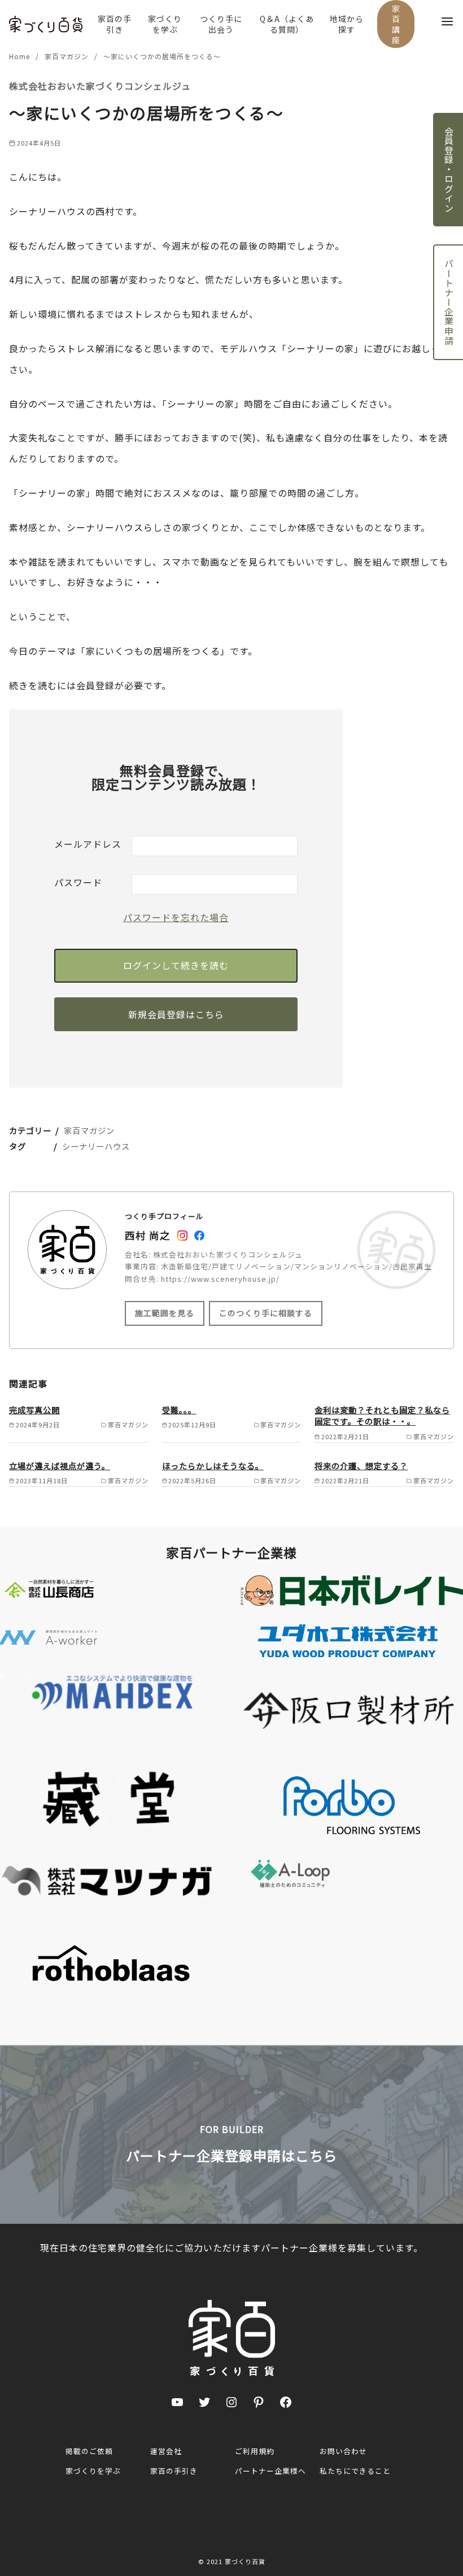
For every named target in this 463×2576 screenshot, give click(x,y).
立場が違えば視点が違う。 (60, 1466)
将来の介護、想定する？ (361, 1466)
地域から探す (347, 24)
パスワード (78, 882)
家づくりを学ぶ (165, 24)
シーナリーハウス (96, 1146)
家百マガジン (68, 56)
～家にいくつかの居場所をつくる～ (162, 56)
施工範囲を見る (165, 1313)
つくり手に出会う (221, 24)
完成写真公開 (34, 1410)
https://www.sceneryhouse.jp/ (220, 1279)
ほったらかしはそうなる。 (213, 1466)
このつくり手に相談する (266, 1313)
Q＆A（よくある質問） (287, 24)
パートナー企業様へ (270, 2471)
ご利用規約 (255, 2451)
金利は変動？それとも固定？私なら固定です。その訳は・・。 (382, 1415)
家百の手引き (115, 24)
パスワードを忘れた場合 (176, 917)
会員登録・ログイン (449, 170)
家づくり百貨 (245, 2561)
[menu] (447, 21)
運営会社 (166, 2451)
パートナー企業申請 (449, 302)
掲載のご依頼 (89, 2451)
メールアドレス (88, 844)
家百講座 (396, 24)
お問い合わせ (343, 2451)
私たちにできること (355, 2471)
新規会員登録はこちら (176, 1014)
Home (21, 56)
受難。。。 (179, 1410)
